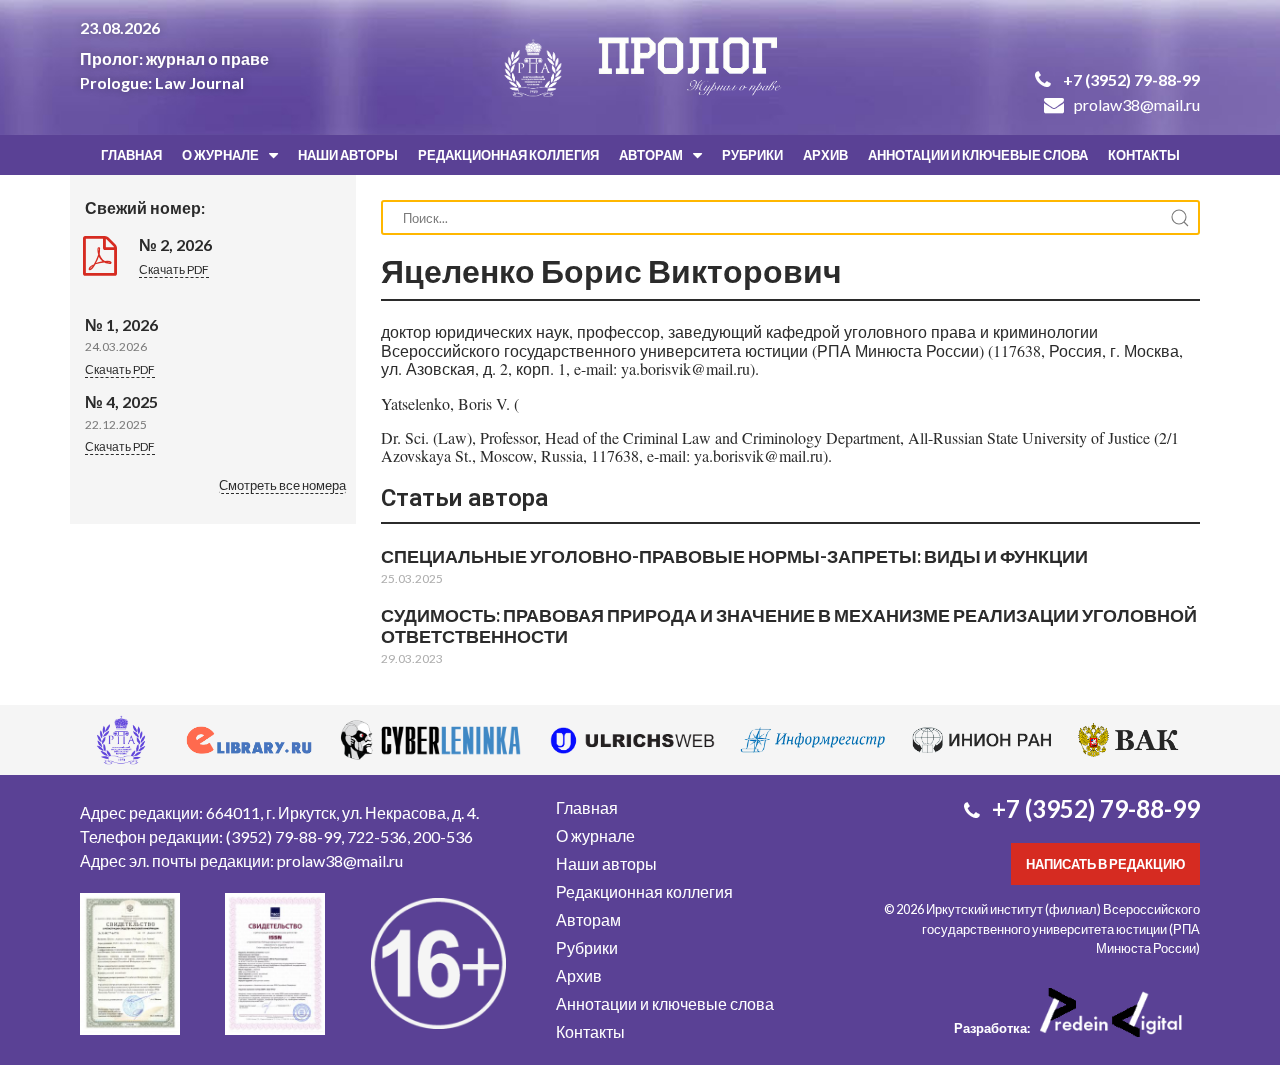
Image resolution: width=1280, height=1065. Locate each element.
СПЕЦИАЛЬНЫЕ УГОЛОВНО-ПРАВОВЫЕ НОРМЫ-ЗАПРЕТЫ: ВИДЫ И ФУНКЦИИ (734, 556)
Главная (131, 155)
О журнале (220, 155)
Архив (825, 155)
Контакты (1144, 155)
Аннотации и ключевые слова (978, 155)
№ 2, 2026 (175, 244)
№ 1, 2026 (121, 324)
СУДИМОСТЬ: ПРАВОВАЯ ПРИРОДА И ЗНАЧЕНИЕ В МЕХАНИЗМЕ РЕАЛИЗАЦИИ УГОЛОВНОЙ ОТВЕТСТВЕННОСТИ (789, 625)
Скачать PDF (174, 269)
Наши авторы (348, 155)
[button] (282, 487)
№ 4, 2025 (121, 401)
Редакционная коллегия (508, 155)
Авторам (651, 155)
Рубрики (752, 155)
